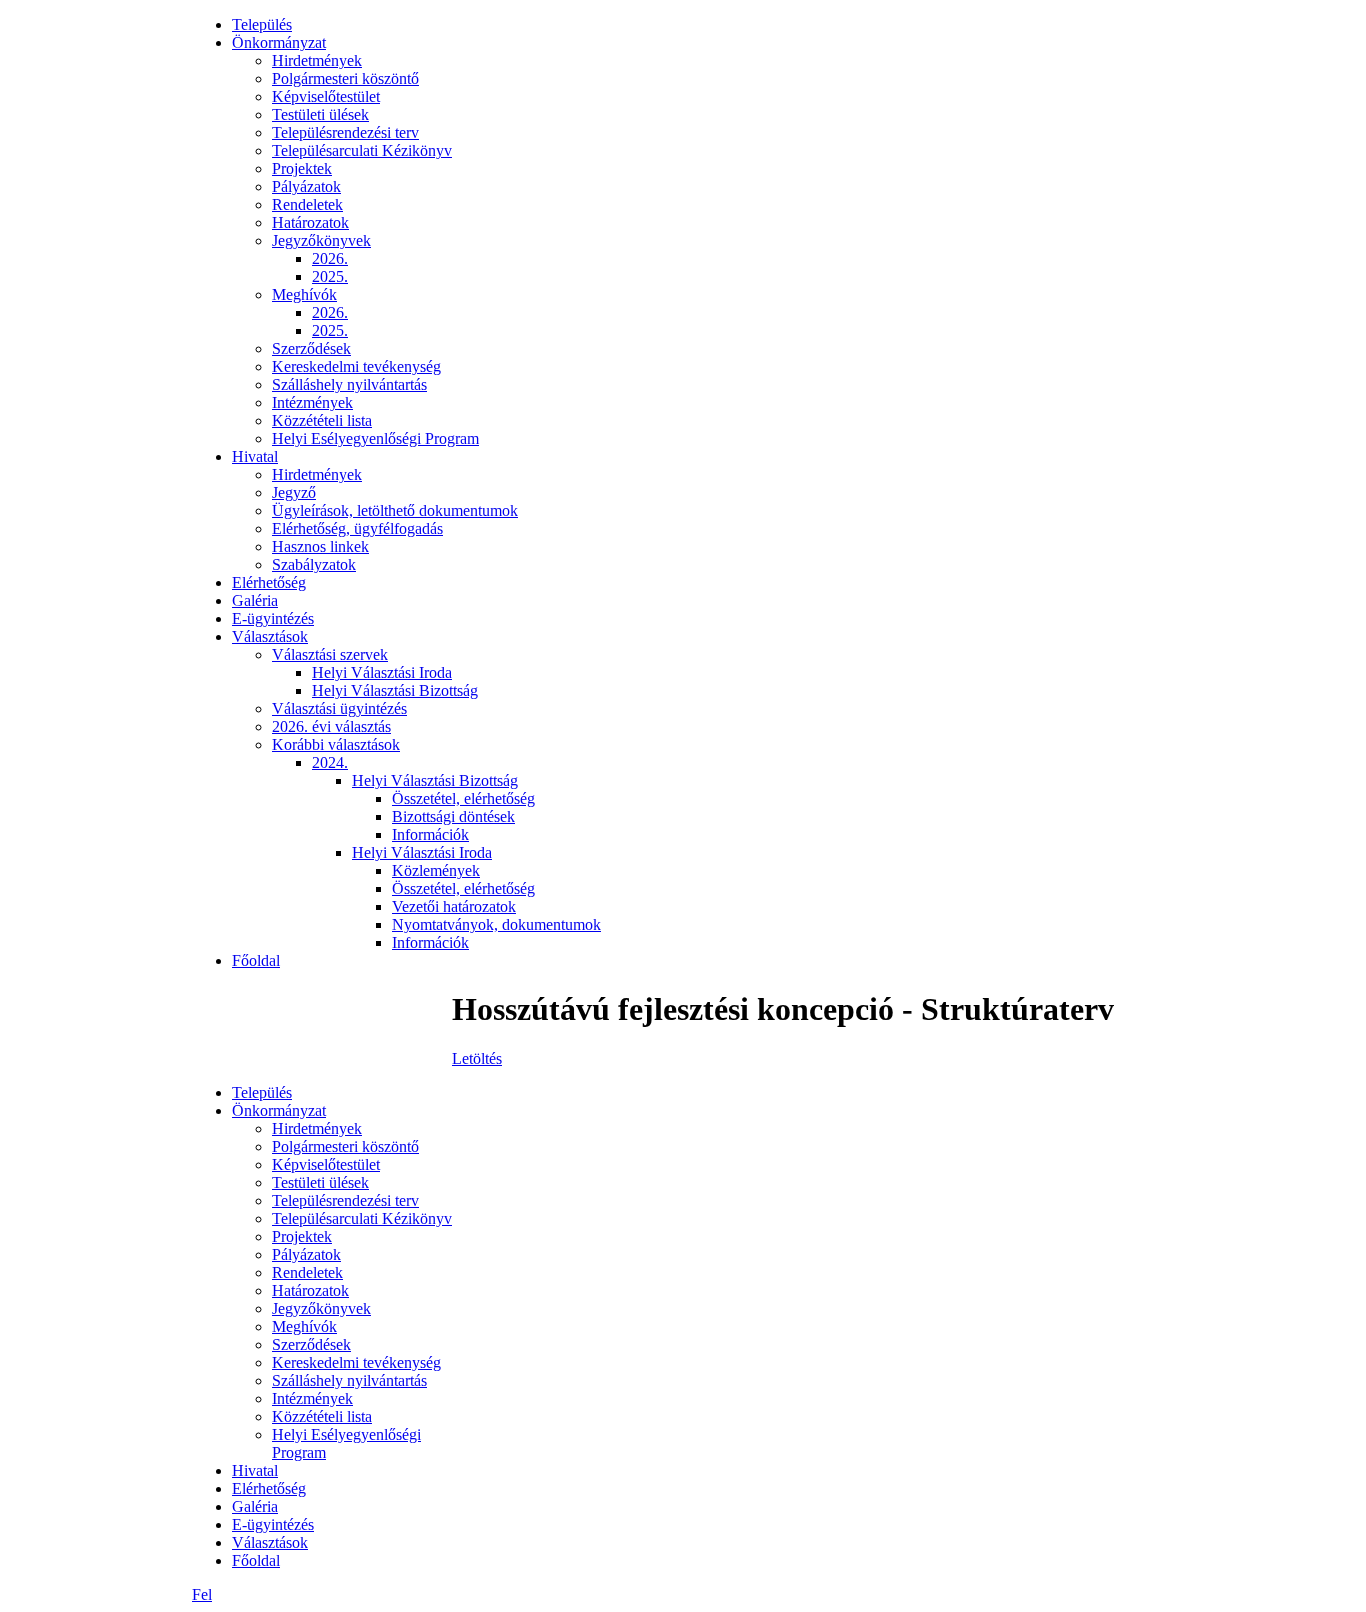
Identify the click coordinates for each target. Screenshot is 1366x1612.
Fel (202, 1594)
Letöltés (477, 1058)
